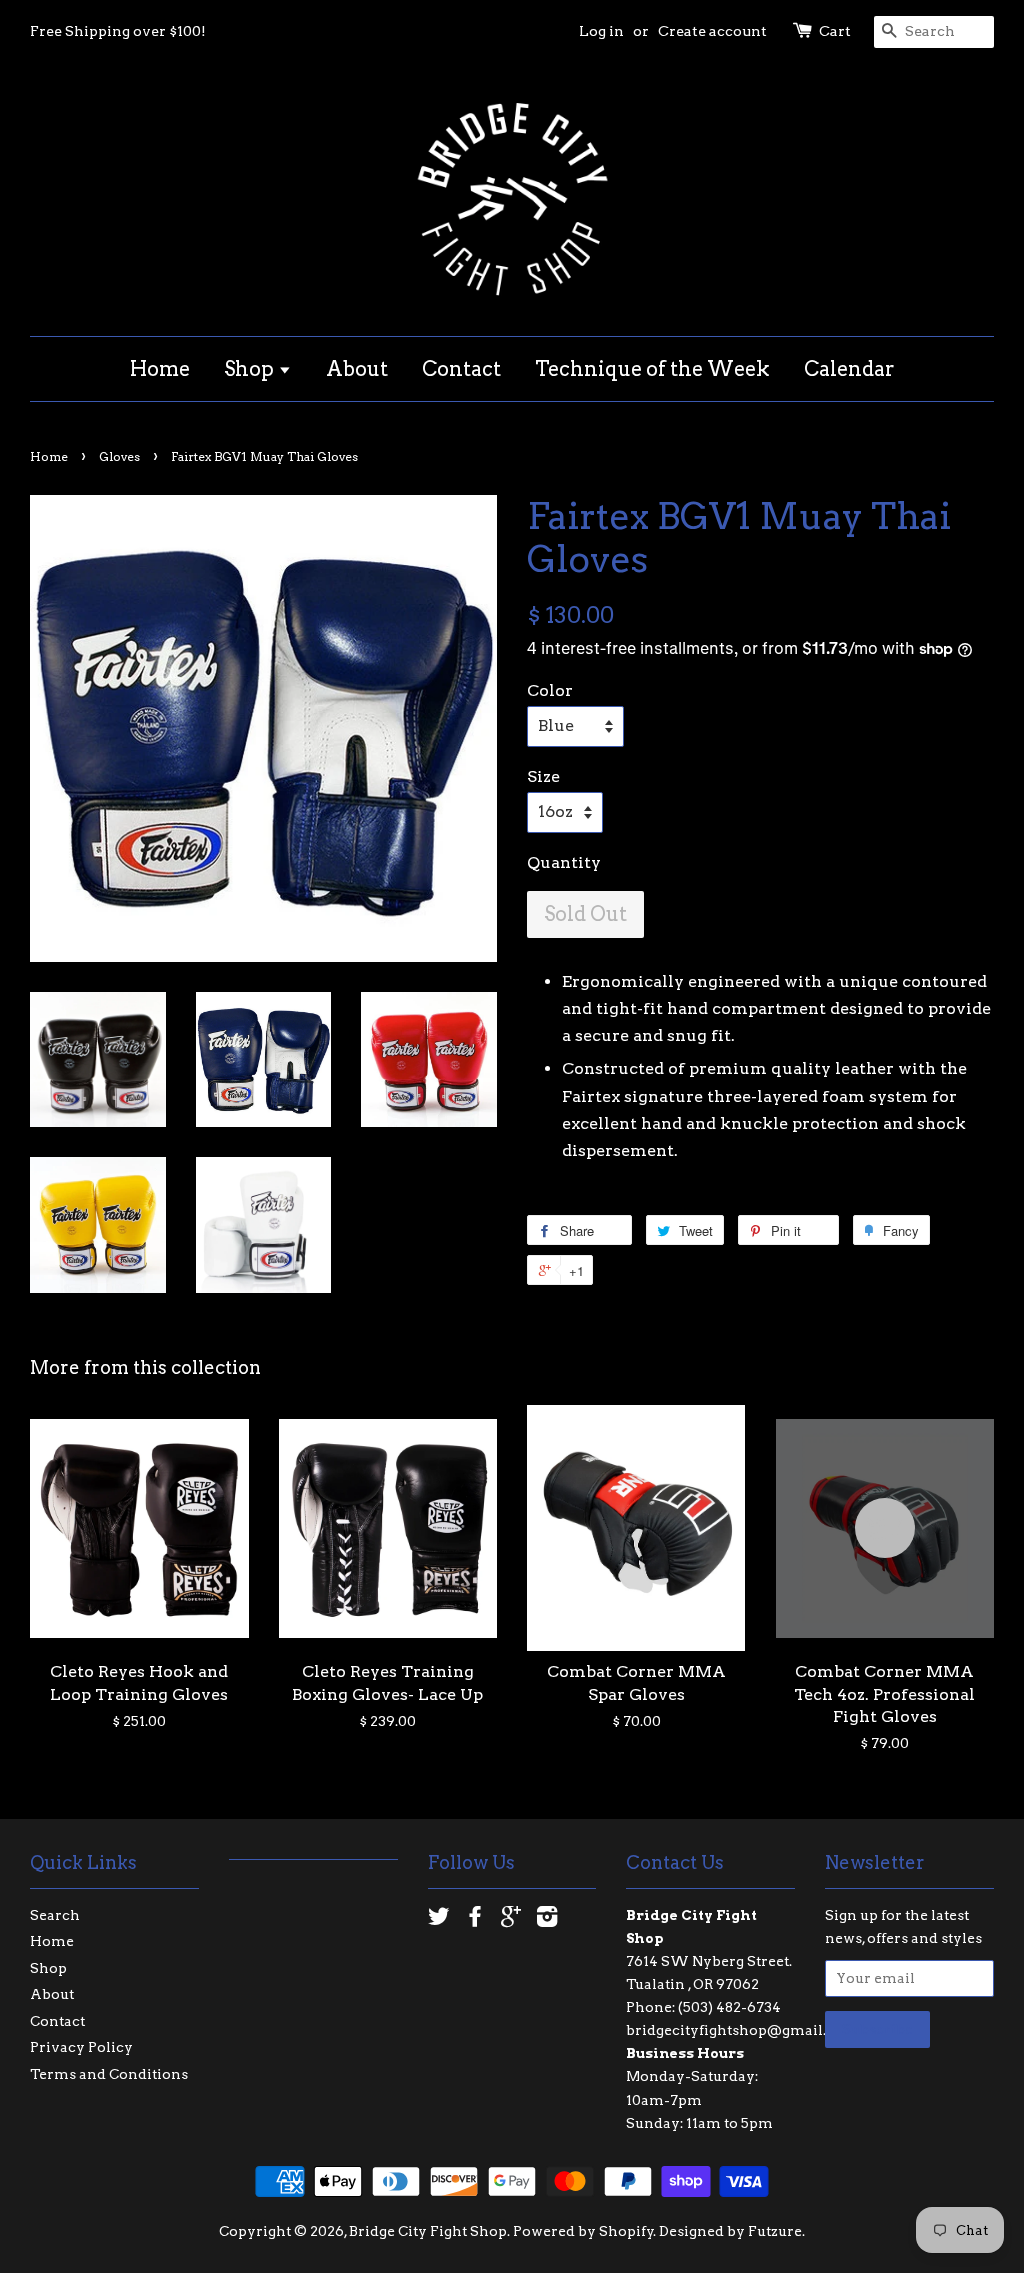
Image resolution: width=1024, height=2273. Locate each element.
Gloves (119, 456)
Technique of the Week (652, 369)
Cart (835, 31)
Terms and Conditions (109, 2074)
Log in (601, 31)
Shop (251, 369)
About (357, 369)
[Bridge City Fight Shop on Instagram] (547, 1920)
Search (55, 1915)
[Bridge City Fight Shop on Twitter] (439, 1920)
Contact (461, 369)
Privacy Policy (81, 2047)
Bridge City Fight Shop (428, 2231)
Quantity (564, 862)
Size (543, 776)
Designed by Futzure (730, 2231)
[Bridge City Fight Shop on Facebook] (475, 1920)
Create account (712, 31)
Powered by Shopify (583, 2231)
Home (160, 369)
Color (550, 690)
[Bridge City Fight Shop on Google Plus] (511, 1920)
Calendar (849, 369)
